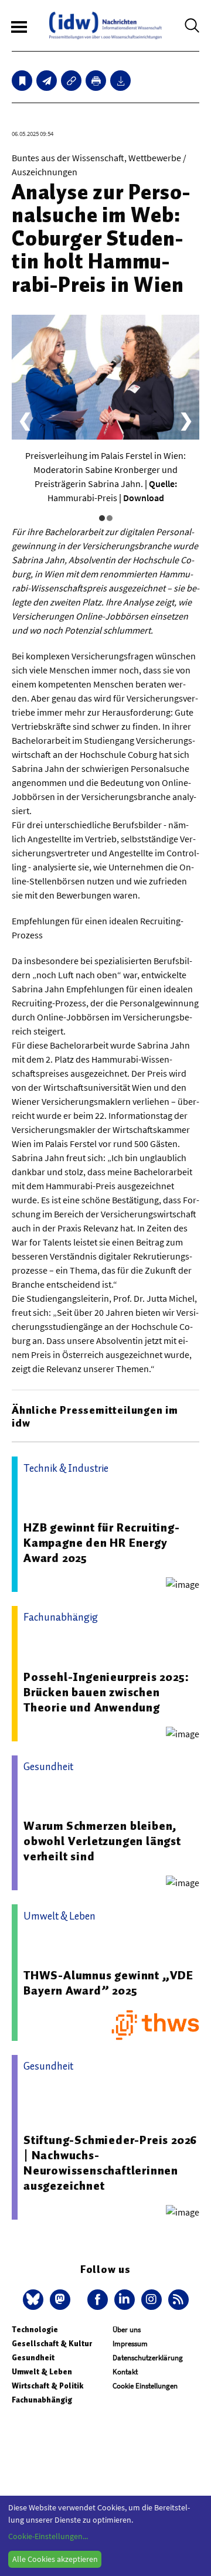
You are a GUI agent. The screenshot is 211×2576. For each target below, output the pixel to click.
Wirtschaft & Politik (47, 2386)
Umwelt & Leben (42, 2372)
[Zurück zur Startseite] (105, 25)
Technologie (35, 2330)
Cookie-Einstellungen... (48, 2536)
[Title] (71, 81)
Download (144, 498)
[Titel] (22, 81)
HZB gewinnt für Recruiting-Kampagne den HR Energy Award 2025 (102, 1543)
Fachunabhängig (42, 2400)
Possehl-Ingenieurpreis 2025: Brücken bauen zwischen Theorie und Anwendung (106, 1692)
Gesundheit (33, 2358)
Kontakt (125, 2372)
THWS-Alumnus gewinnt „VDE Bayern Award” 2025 (108, 1983)
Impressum (130, 2344)
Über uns (127, 2330)
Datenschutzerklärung (148, 2358)
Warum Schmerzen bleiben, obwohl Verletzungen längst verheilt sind (102, 1841)
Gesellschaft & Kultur (52, 2344)
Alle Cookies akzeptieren (55, 2559)
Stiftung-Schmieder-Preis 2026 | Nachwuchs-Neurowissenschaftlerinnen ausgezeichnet (110, 2163)
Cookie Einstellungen (145, 2386)
